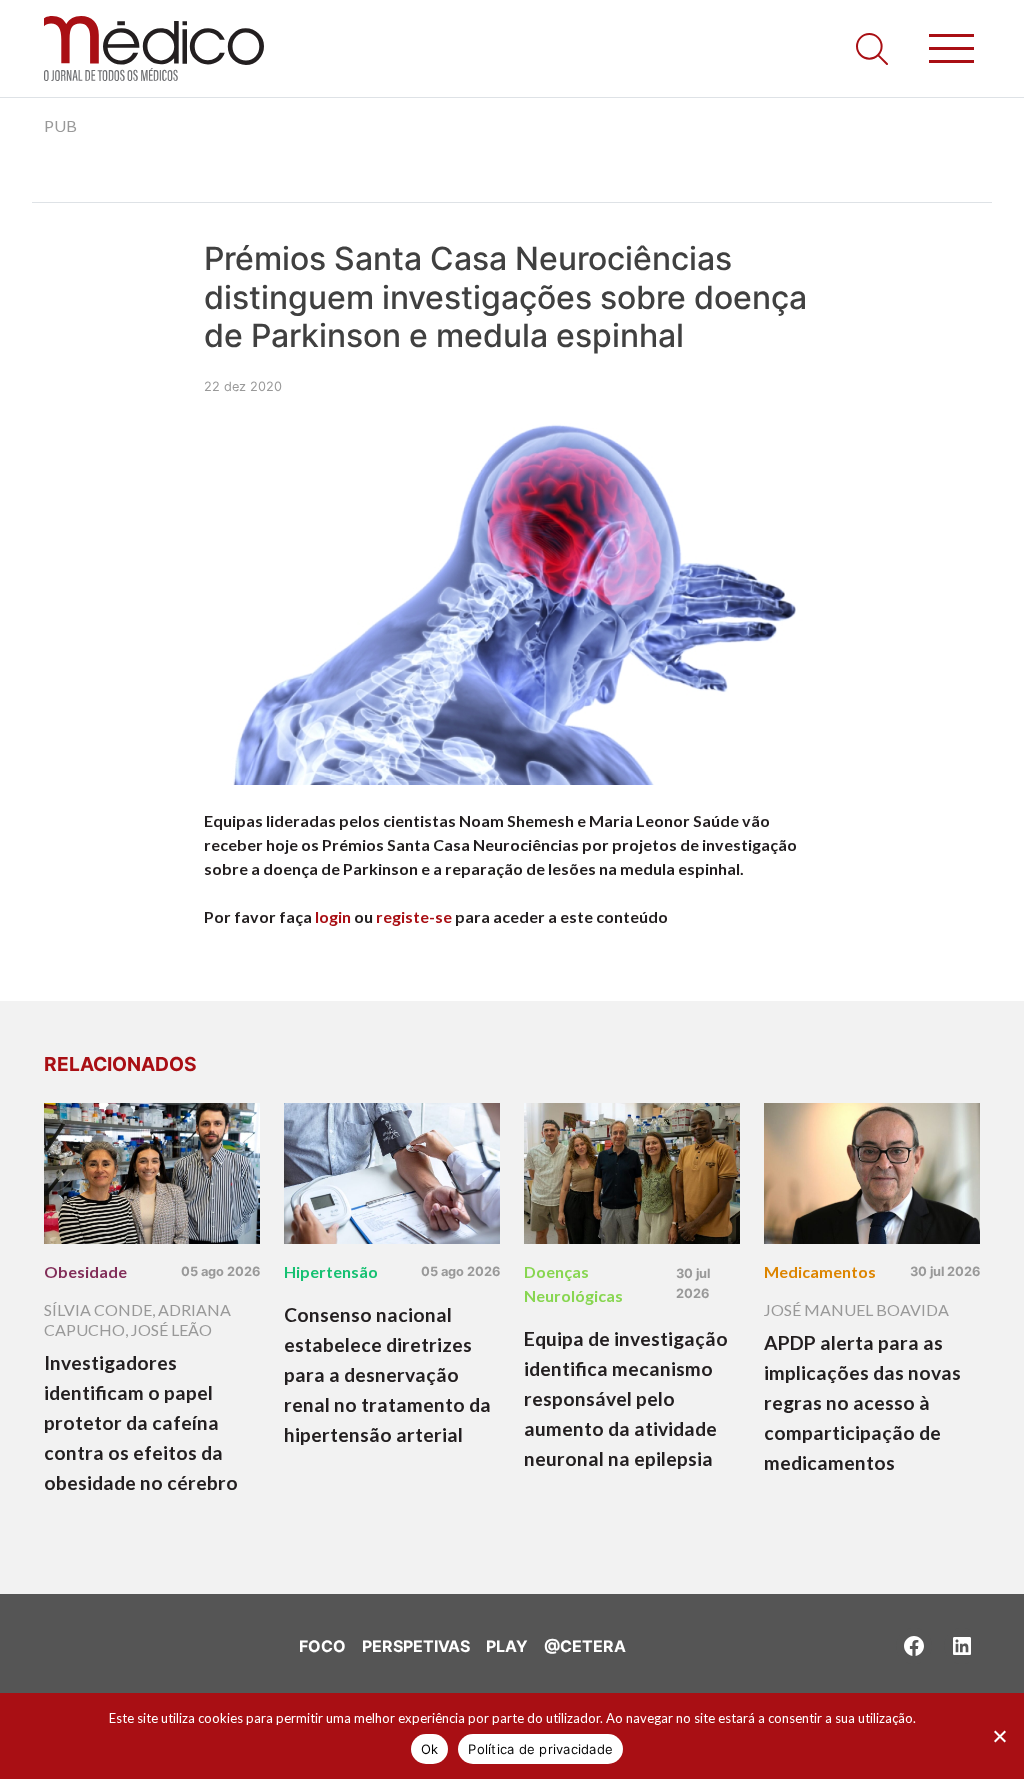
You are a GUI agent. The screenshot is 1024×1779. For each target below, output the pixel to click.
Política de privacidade (540, 1749)
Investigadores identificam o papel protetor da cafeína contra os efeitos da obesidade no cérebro (141, 1422)
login (333, 916)
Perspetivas (416, 1646)
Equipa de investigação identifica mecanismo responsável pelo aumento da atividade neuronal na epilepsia (626, 1398)
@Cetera (585, 1646)
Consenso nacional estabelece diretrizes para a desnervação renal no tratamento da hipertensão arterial (387, 1374)
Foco (322, 1646)
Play (507, 1646)
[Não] (999, 1736)
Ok (430, 1749)
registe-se (414, 916)
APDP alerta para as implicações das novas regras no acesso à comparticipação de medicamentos (862, 1402)
